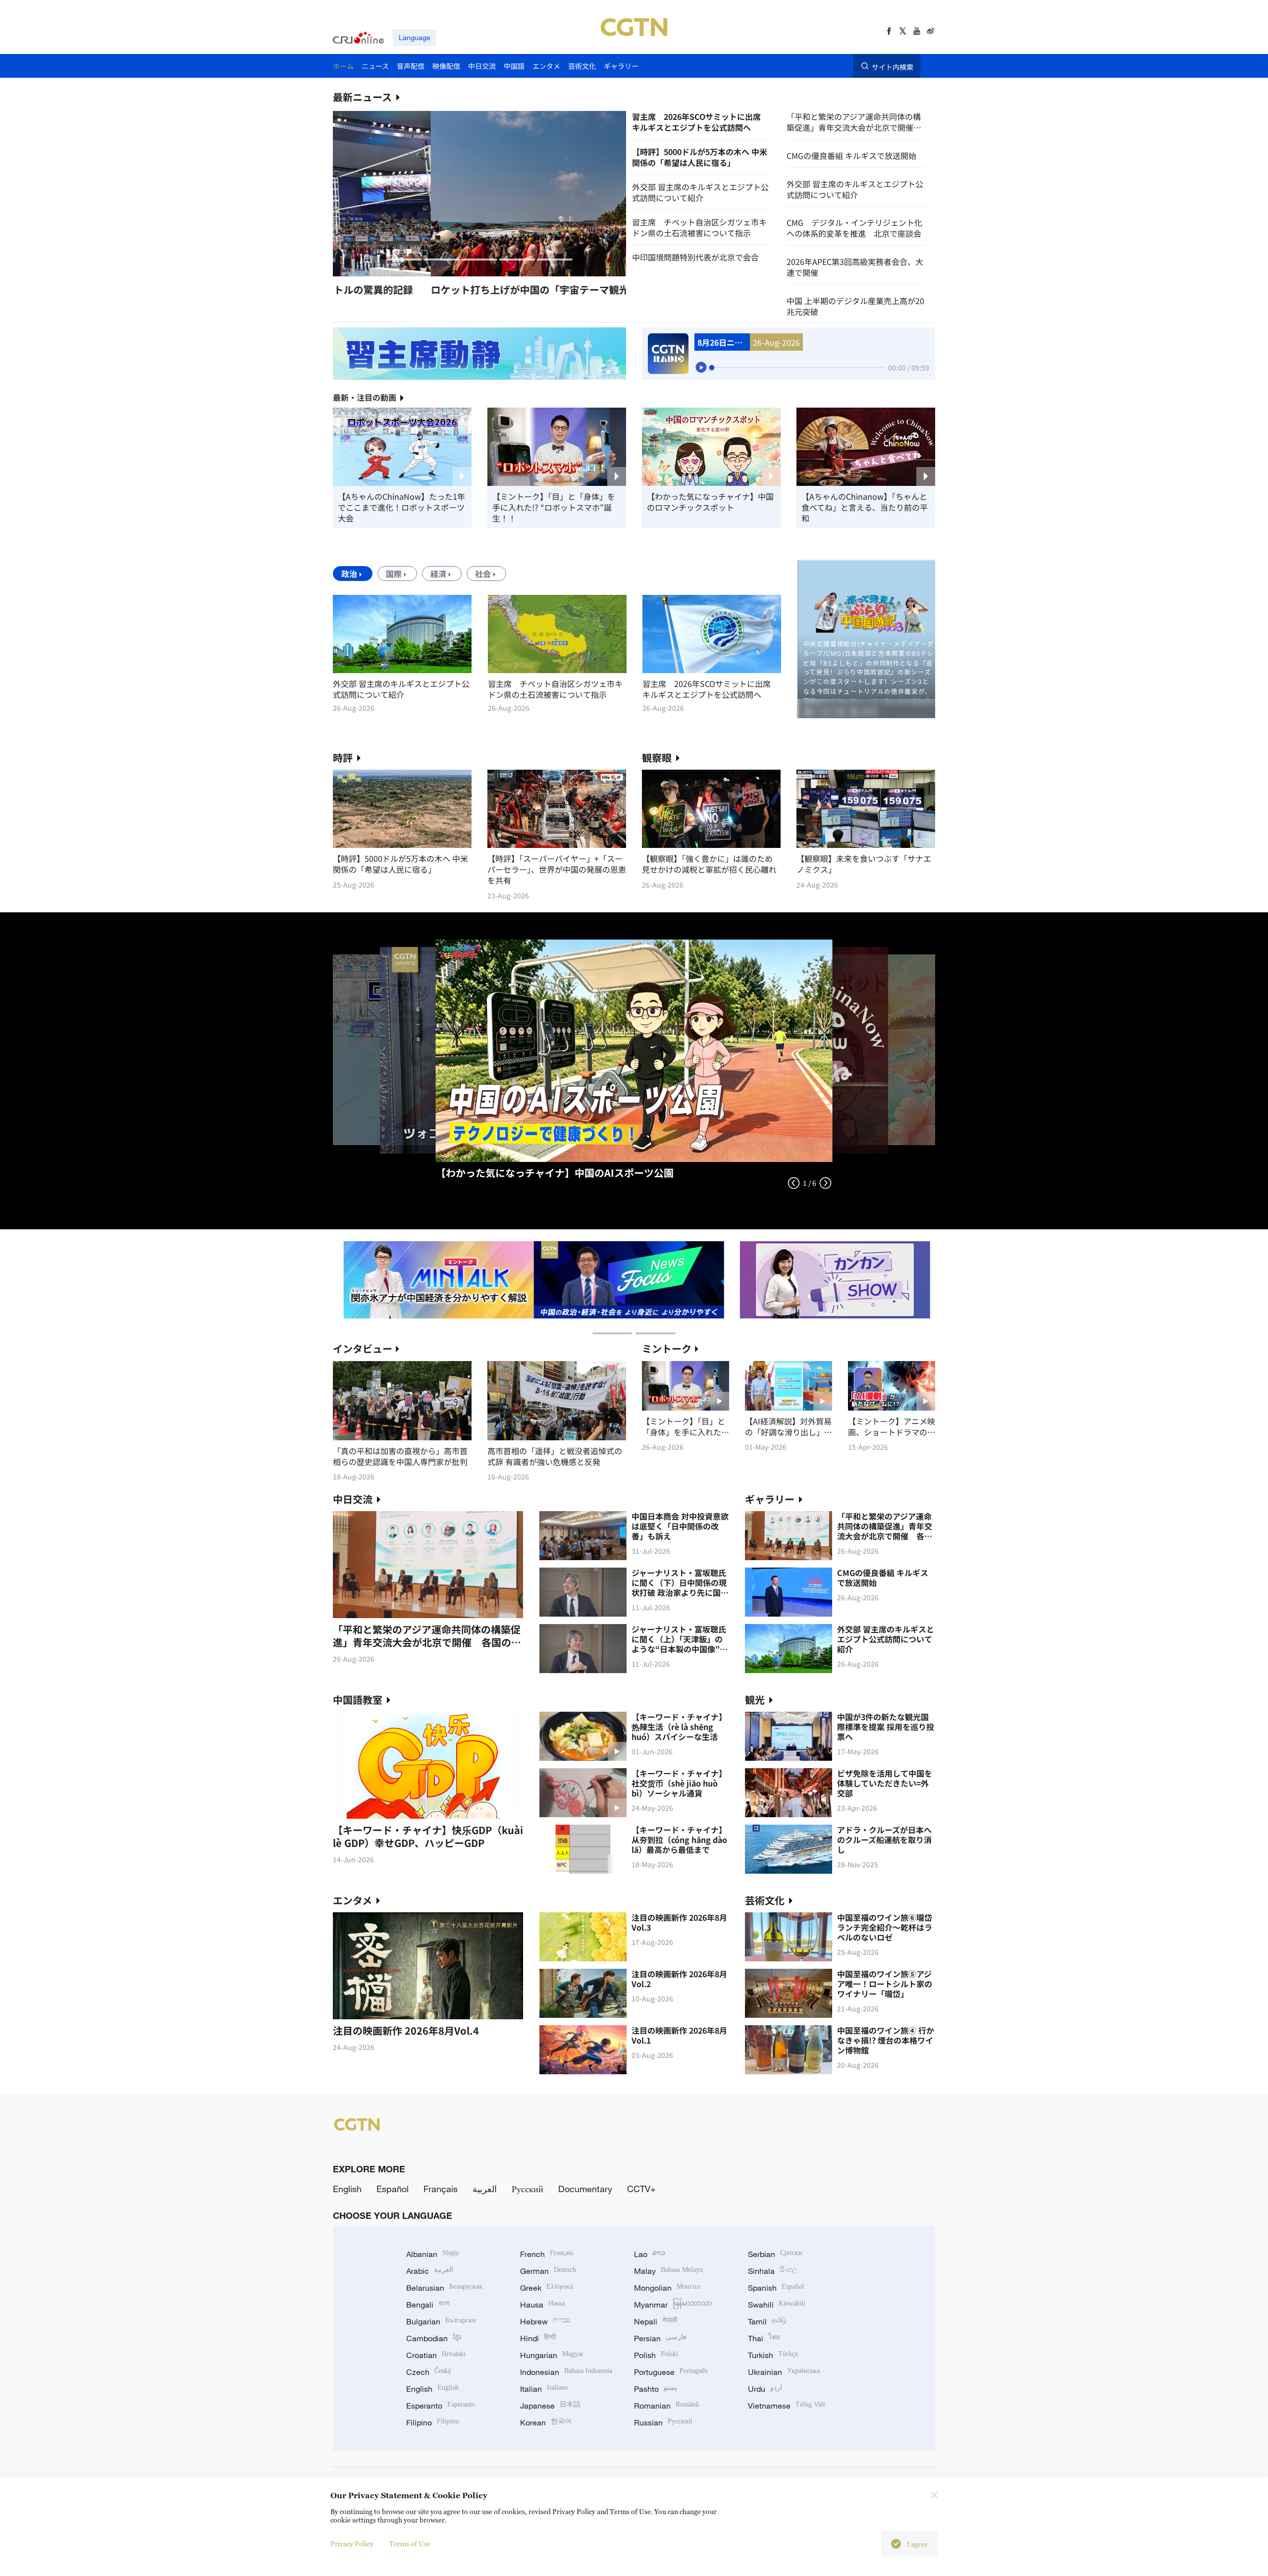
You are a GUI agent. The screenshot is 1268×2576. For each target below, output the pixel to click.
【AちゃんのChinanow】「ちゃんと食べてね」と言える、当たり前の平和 (865, 507)
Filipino (433, 2422)
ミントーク (667, 1348)
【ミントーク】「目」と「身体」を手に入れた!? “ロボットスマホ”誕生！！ (554, 507)
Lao (650, 2254)
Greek (547, 2288)
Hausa (543, 2305)
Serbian (775, 2254)
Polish (656, 2355)
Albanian (432, 2254)
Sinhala (773, 2271)
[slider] (712, 368)
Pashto (656, 2389)
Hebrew (545, 2321)
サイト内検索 (893, 66)
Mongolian (667, 2288)
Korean (546, 2422)
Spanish (776, 2288)
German (548, 2271)
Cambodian (434, 2338)
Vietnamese (787, 2406)
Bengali (428, 2305)
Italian (544, 2389)
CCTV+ (641, 2189)
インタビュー (363, 1348)
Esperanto (441, 2406)
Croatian (436, 2355)
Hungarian (552, 2355)
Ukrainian (784, 2372)
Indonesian (566, 2372)
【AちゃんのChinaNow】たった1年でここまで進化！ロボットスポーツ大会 (401, 507)
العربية (485, 2189)
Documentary (585, 2189)
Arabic (430, 2271)
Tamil (767, 2321)
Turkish (773, 2355)
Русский (528, 2189)
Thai (764, 2338)
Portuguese (671, 2372)
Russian (663, 2422)
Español (393, 2189)
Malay (668, 2271)
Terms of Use (410, 2544)
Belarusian (444, 2288)
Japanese (550, 2406)
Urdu (765, 2389)
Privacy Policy (352, 2544)
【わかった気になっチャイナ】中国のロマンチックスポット (710, 502)
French (547, 2254)
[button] (404, 260)
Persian (660, 2338)
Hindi (538, 2338)
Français (441, 2189)
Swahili (777, 2305)
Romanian (666, 2406)
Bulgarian (441, 2321)
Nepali (656, 2321)
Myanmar (673, 2305)
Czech (429, 2372)
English (347, 2189)
